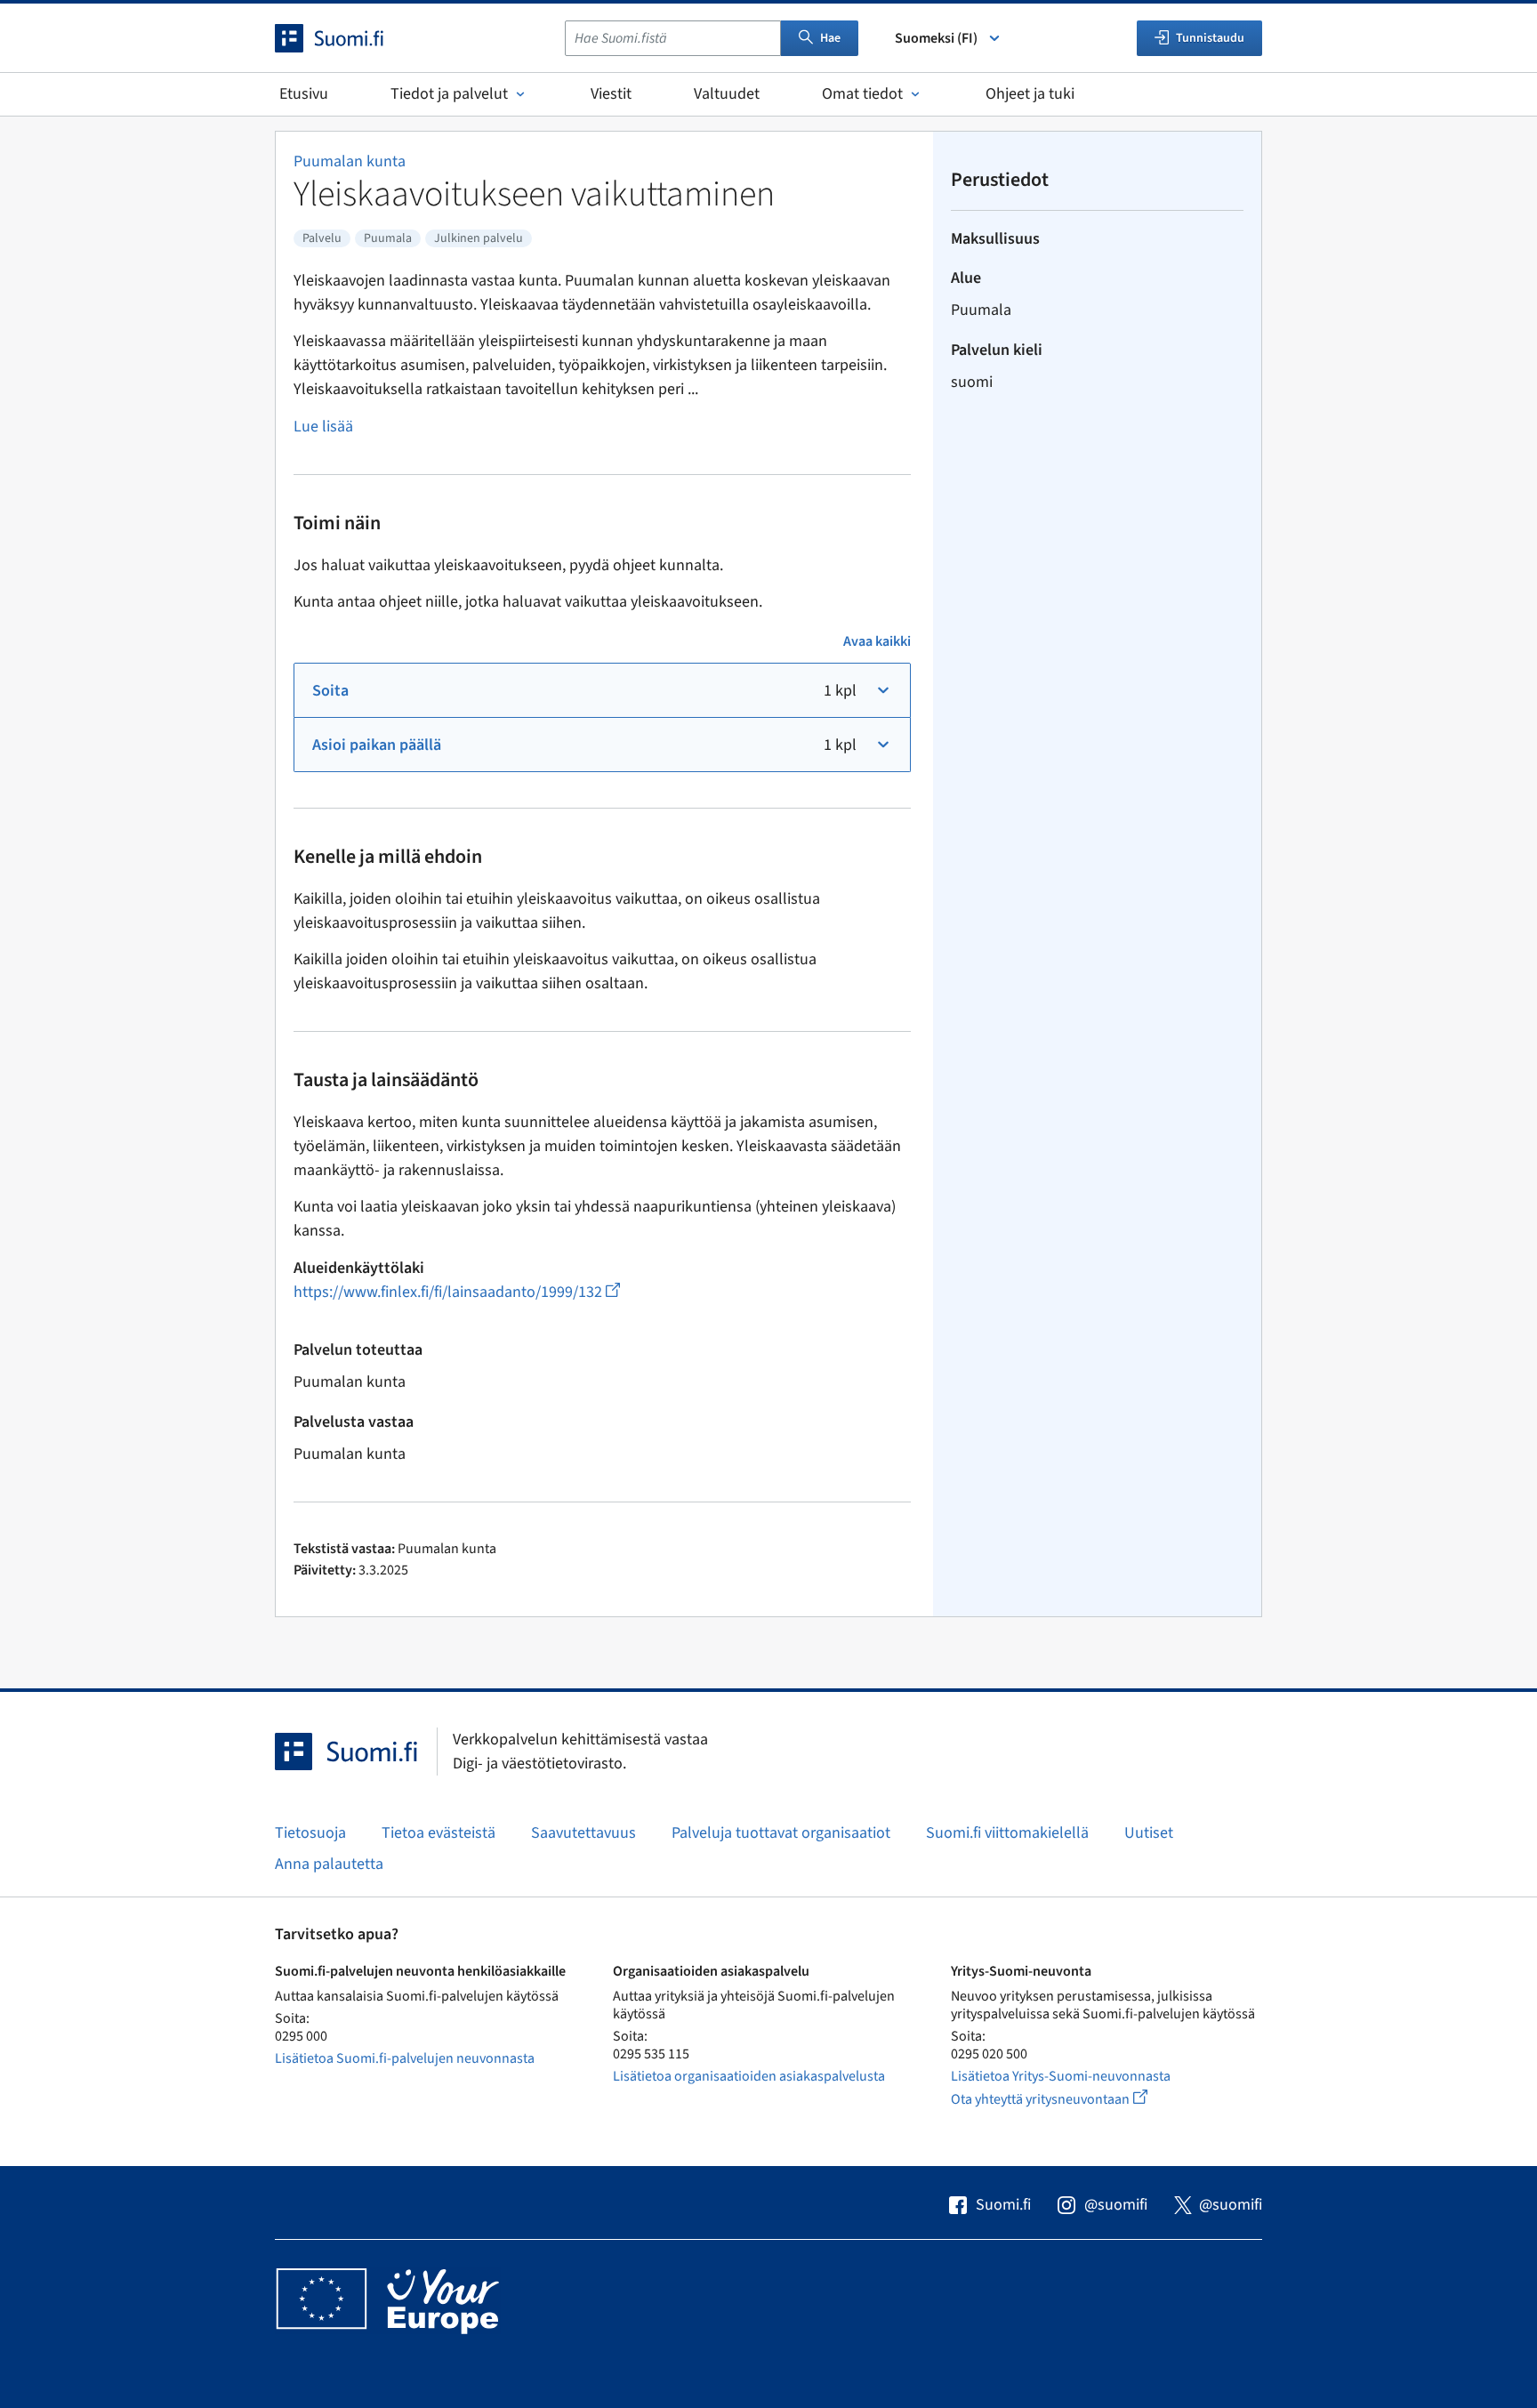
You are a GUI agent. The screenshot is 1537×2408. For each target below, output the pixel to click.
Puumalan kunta (350, 161)
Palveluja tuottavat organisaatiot (781, 1833)
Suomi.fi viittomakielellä (1007, 1833)
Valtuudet (727, 94)
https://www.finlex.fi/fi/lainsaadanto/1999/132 (457, 1292)
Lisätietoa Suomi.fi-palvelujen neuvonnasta (405, 2058)
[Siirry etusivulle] (345, 38)
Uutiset (1149, 1833)
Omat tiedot (862, 94)
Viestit (611, 94)
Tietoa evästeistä (439, 1833)
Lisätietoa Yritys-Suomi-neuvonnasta (1061, 2076)
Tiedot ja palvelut (449, 94)
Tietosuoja (310, 1833)
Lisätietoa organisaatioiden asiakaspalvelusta (749, 2076)
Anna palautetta (329, 1864)
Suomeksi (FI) (936, 38)
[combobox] (673, 38)
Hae (830, 38)
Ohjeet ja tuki (1030, 94)
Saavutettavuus (583, 1833)
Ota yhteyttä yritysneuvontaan (1070, 2099)
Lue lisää (323, 427)
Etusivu (304, 94)
